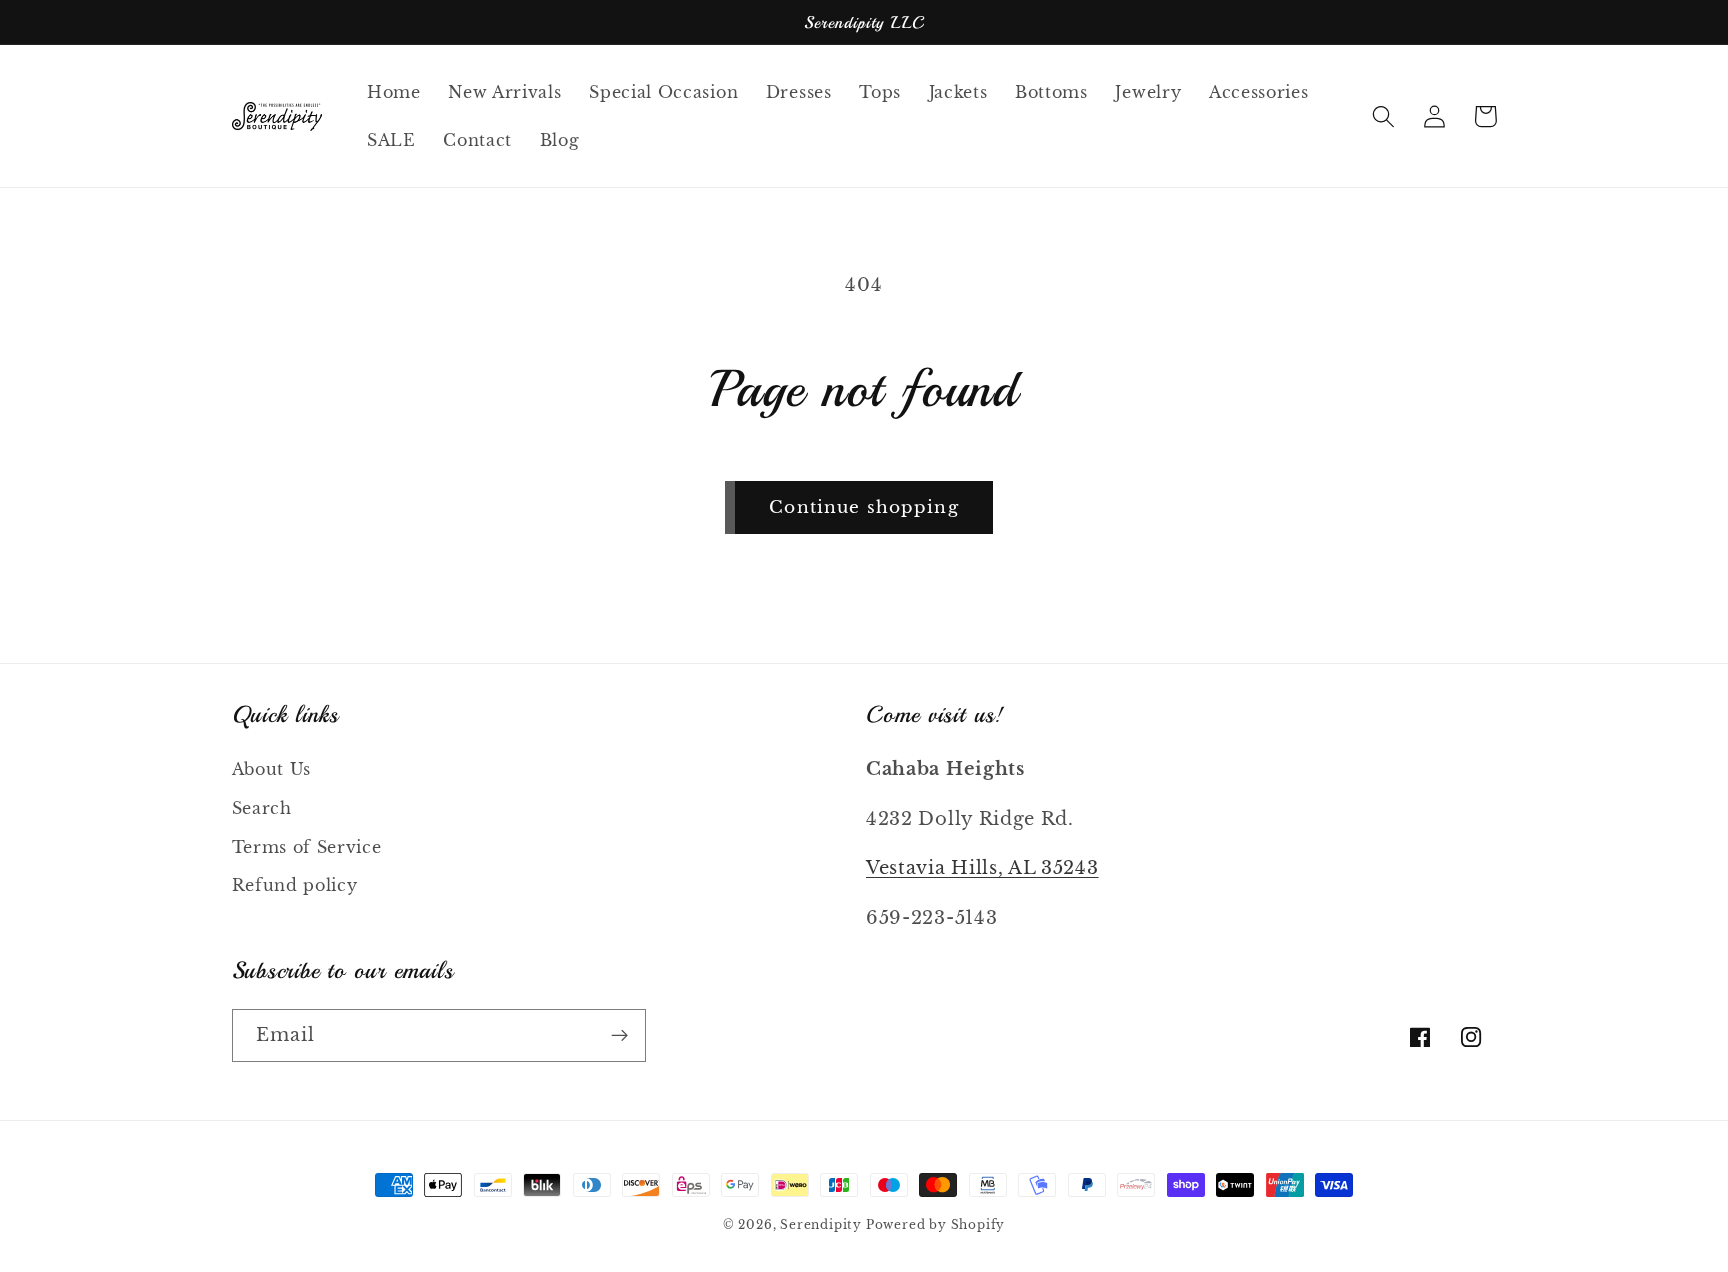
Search (262, 808)
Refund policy (295, 885)
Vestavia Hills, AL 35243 (982, 867)
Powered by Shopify (936, 1225)
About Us (272, 769)
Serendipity (823, 1225)
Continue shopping (864, 507)
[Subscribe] (619, 1036)
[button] (1384, 116)
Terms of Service (307, 847)
